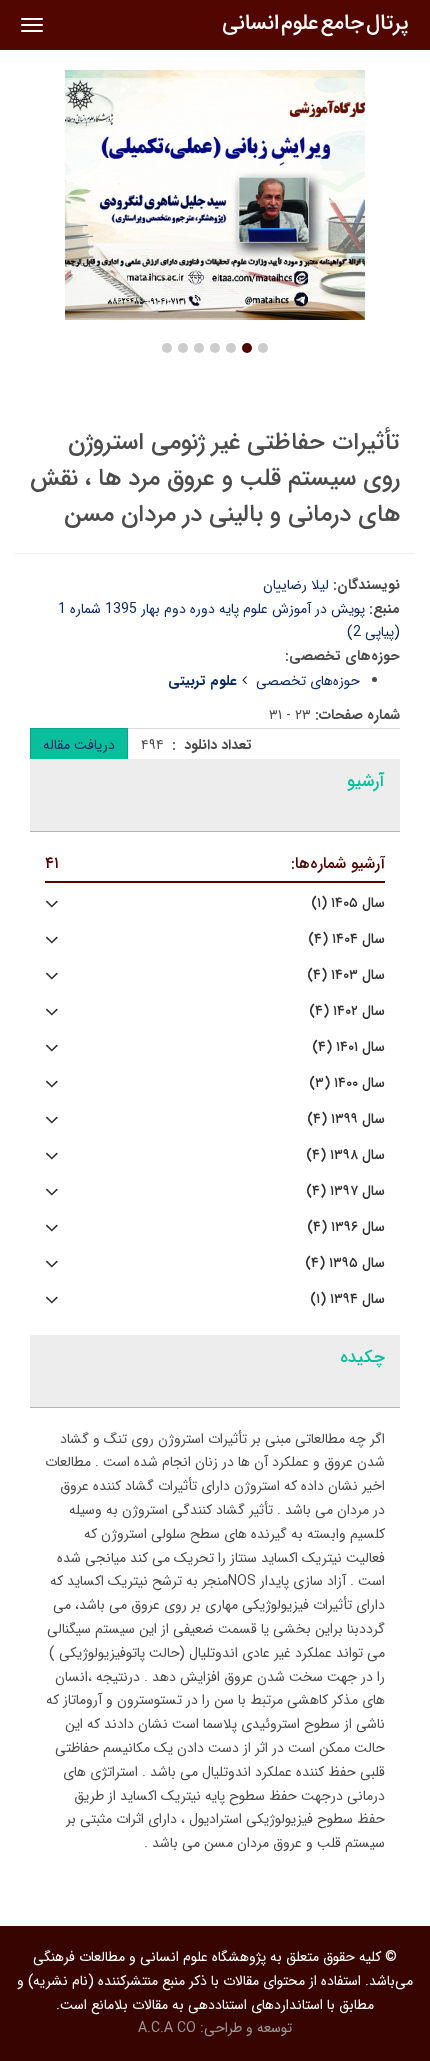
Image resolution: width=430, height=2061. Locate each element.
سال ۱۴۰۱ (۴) (348, 1047)
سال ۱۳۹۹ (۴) (346, 1119)
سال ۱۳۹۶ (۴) (346, 1227)
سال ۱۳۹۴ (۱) (347, 1299)
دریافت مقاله (79, 745)
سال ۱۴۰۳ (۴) (346, 975)
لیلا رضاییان (296, 585)
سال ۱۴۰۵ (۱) (348, 903)
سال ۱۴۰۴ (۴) (346, 939)
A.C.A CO (167, 2028)
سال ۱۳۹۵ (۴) (345, 1263)
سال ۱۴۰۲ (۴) (347, 1011)
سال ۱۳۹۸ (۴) (345, 1155)
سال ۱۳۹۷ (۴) (345, 1191)
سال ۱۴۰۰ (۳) (347, 1083)
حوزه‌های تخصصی (308, 681)
